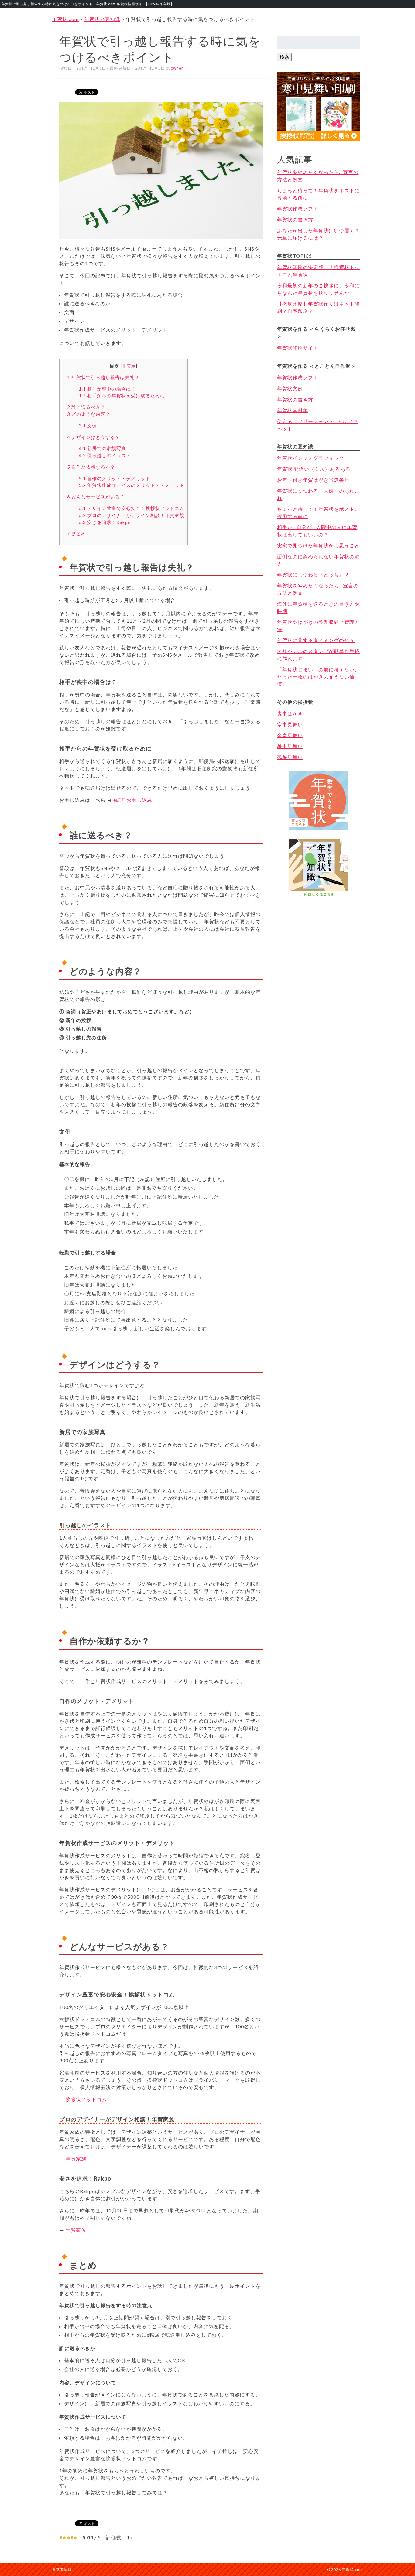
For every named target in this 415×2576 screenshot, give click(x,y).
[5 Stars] (76, 2537)
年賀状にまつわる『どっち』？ (313, 575)
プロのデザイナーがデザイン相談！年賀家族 (132, 515)
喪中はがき (290, 713)
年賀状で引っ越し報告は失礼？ (103, 377)
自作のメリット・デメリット (115, 478)
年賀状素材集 (293, 410)
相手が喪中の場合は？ (107, 389)
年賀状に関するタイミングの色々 (316, 640)
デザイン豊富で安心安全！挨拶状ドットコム (132, 508)
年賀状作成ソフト (298, 209)
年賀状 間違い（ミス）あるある (314, 469)
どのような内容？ (89, 414)
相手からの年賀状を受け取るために (122, 395)
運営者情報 (62, 2569)
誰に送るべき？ (86, 407)
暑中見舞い (290, 746)
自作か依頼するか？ (91, 467)
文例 (88, 426)
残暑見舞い (290, 757)
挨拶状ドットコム (86, 2099)
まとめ (77, 533)
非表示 (129, 366)
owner (177, 68)
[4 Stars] (72, 2537)
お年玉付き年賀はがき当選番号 (313, 480)
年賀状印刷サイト (298, 348)
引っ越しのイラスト (105, 455)
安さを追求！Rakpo (105, 522)
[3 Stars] (68, 2537)
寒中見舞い (290, 724)
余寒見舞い (290, 735)
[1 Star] (61, 2537)
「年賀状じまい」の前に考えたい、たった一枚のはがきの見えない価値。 (318, 677)
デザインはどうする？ (94, 437)
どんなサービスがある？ (96, 497)
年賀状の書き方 (295, 219)
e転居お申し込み (133, 800)
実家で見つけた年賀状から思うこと (318, 545)
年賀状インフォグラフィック (311, 458)
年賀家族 (76, 2159)
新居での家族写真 (102, 448)
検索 (284, 57)
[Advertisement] (319, 930)
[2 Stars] (65, 2537)
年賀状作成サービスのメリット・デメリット (132, 485)
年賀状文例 (290, 388)
